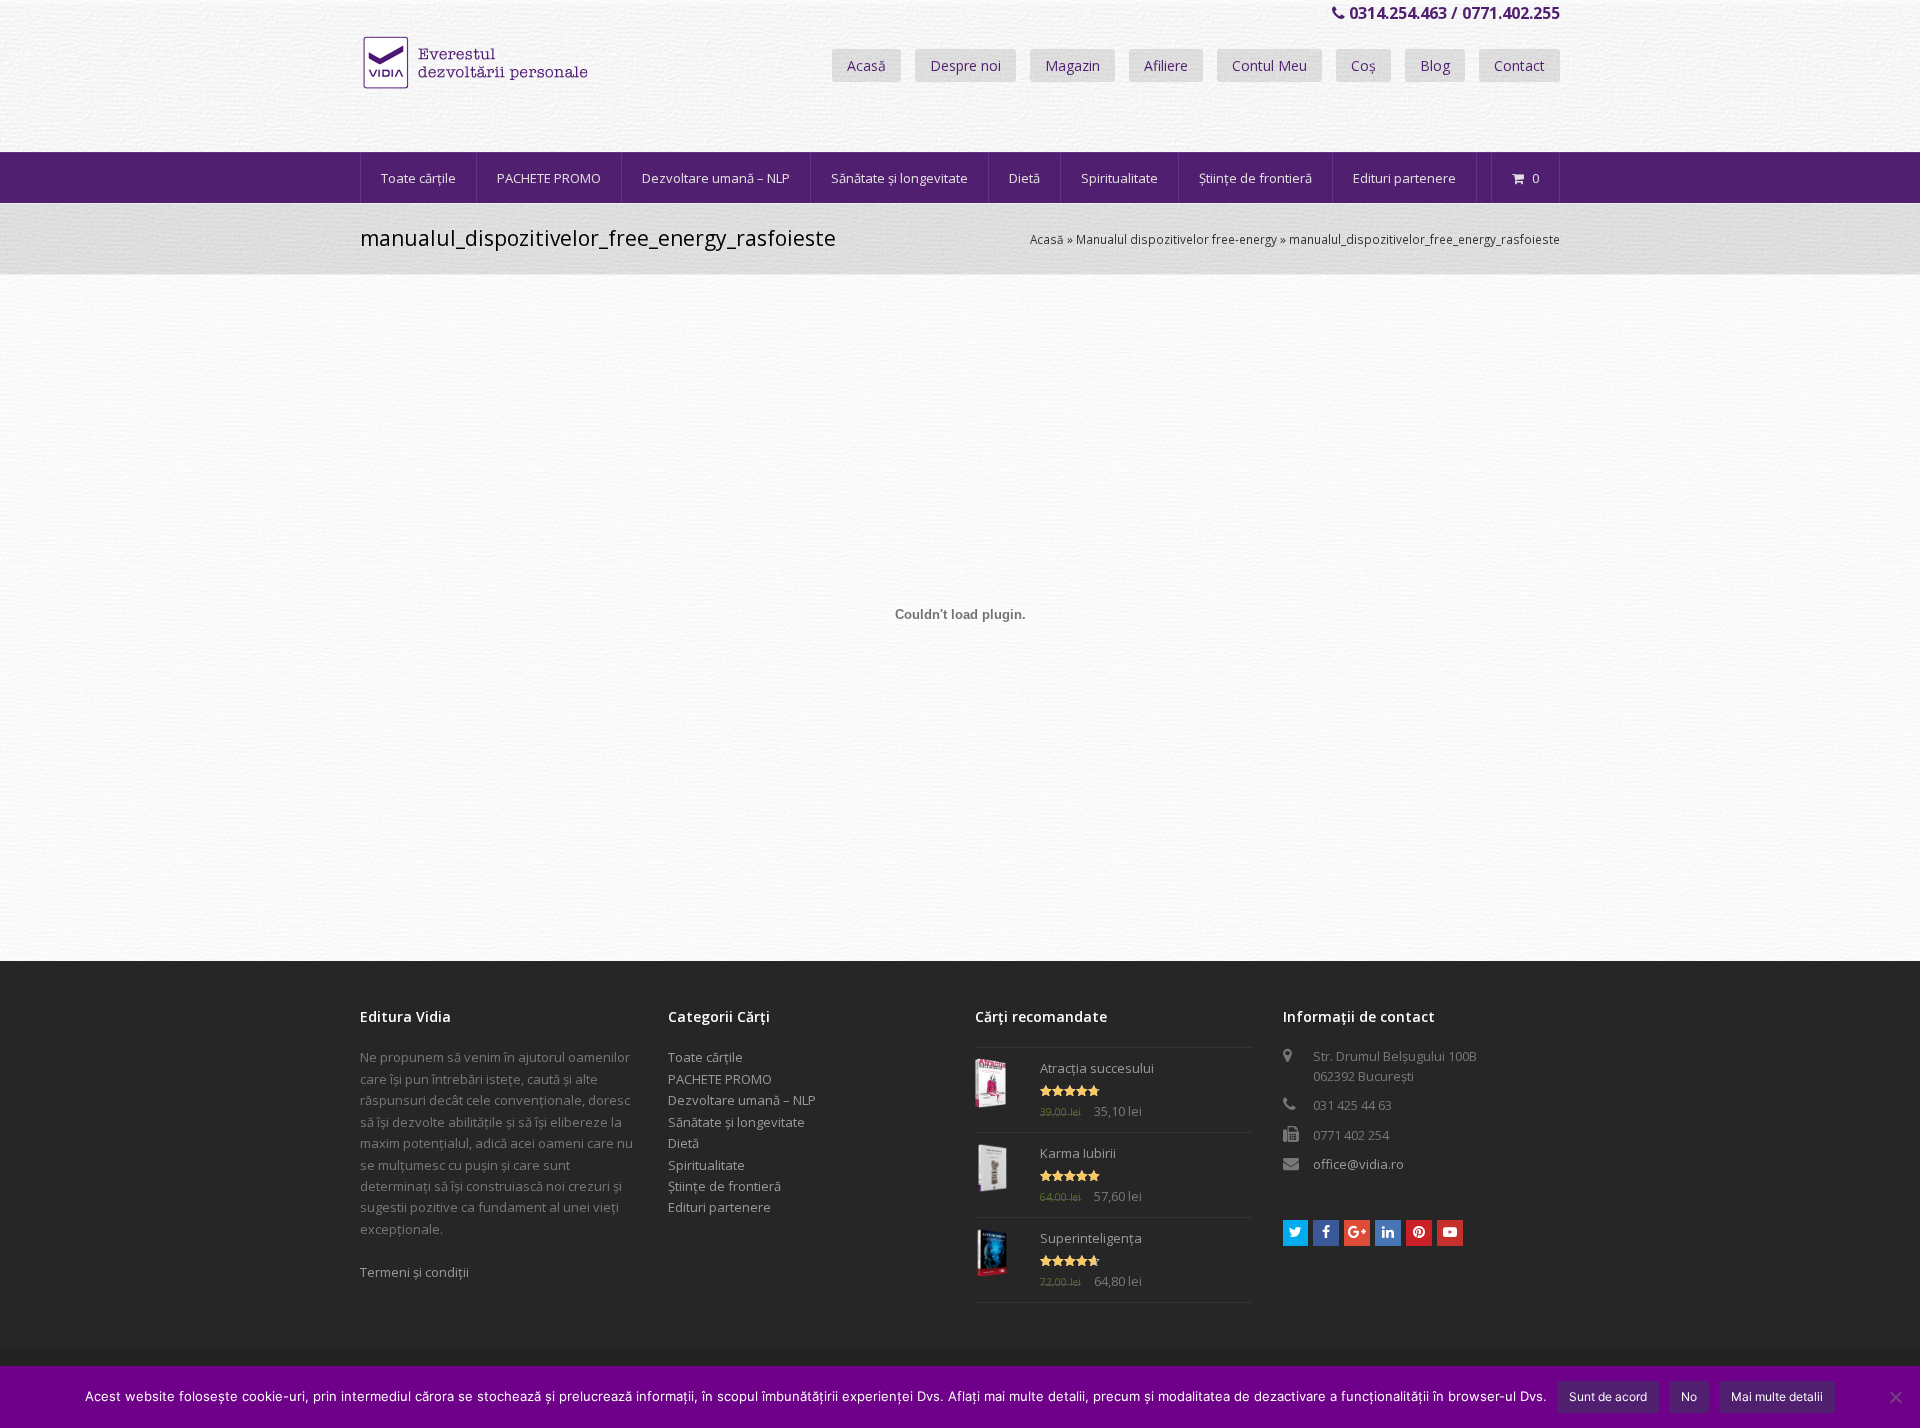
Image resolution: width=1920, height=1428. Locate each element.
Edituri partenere (719, 1207)
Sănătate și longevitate (736, 1122)
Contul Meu (1269, 65)
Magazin (1072, 65)
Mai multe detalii (1777, 1396)
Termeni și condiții (414, 1272)
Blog (1435, 65)
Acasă (866, 65)
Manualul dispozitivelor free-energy (1176, 239)
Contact (1519, 65)
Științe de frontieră (724, 1186)
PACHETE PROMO (720, 1079)
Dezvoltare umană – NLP (742, 1100)
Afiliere (1166, 65)
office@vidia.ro (1358, 1164)
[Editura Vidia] (518, 63)
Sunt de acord (1608, 1396)
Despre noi (965, 65)
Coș (1363, 65)
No (1689, 1396)
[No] (1895, 1397)
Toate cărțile (705, 1057)
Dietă (683, 1143)
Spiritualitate (706, 1165)
